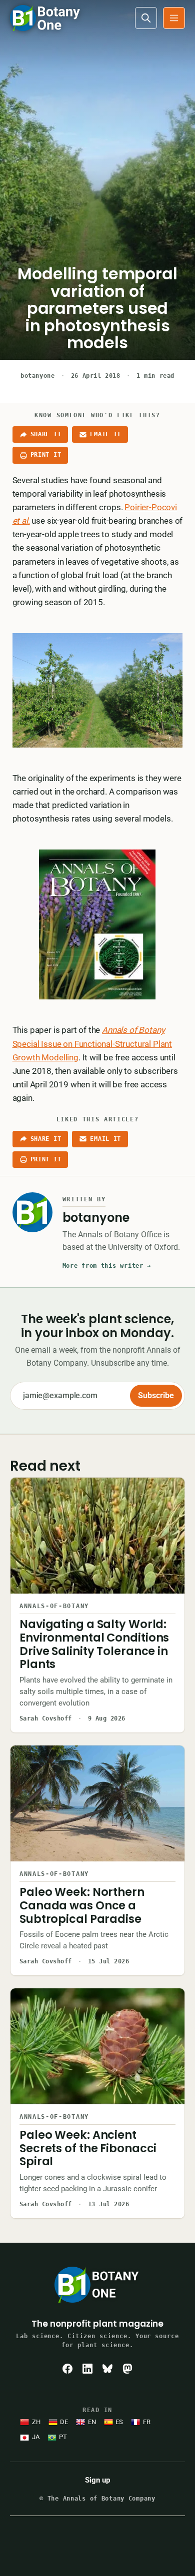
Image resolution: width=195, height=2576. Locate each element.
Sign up (97, 2480)
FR (147, 2422)
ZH (36, 2422)
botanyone (37, 376)
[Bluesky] (107, 2369)
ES (119, 2422)
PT (63, 2437)
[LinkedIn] (87, 2369)
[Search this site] (146, 18)
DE (64, 2422)
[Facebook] (67, 2369)
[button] (174, 18)
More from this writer (107, 1266)
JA (36, 2437)
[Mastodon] (127, 2369)
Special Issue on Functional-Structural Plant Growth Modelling (92, 1043)
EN (92, 2422)
